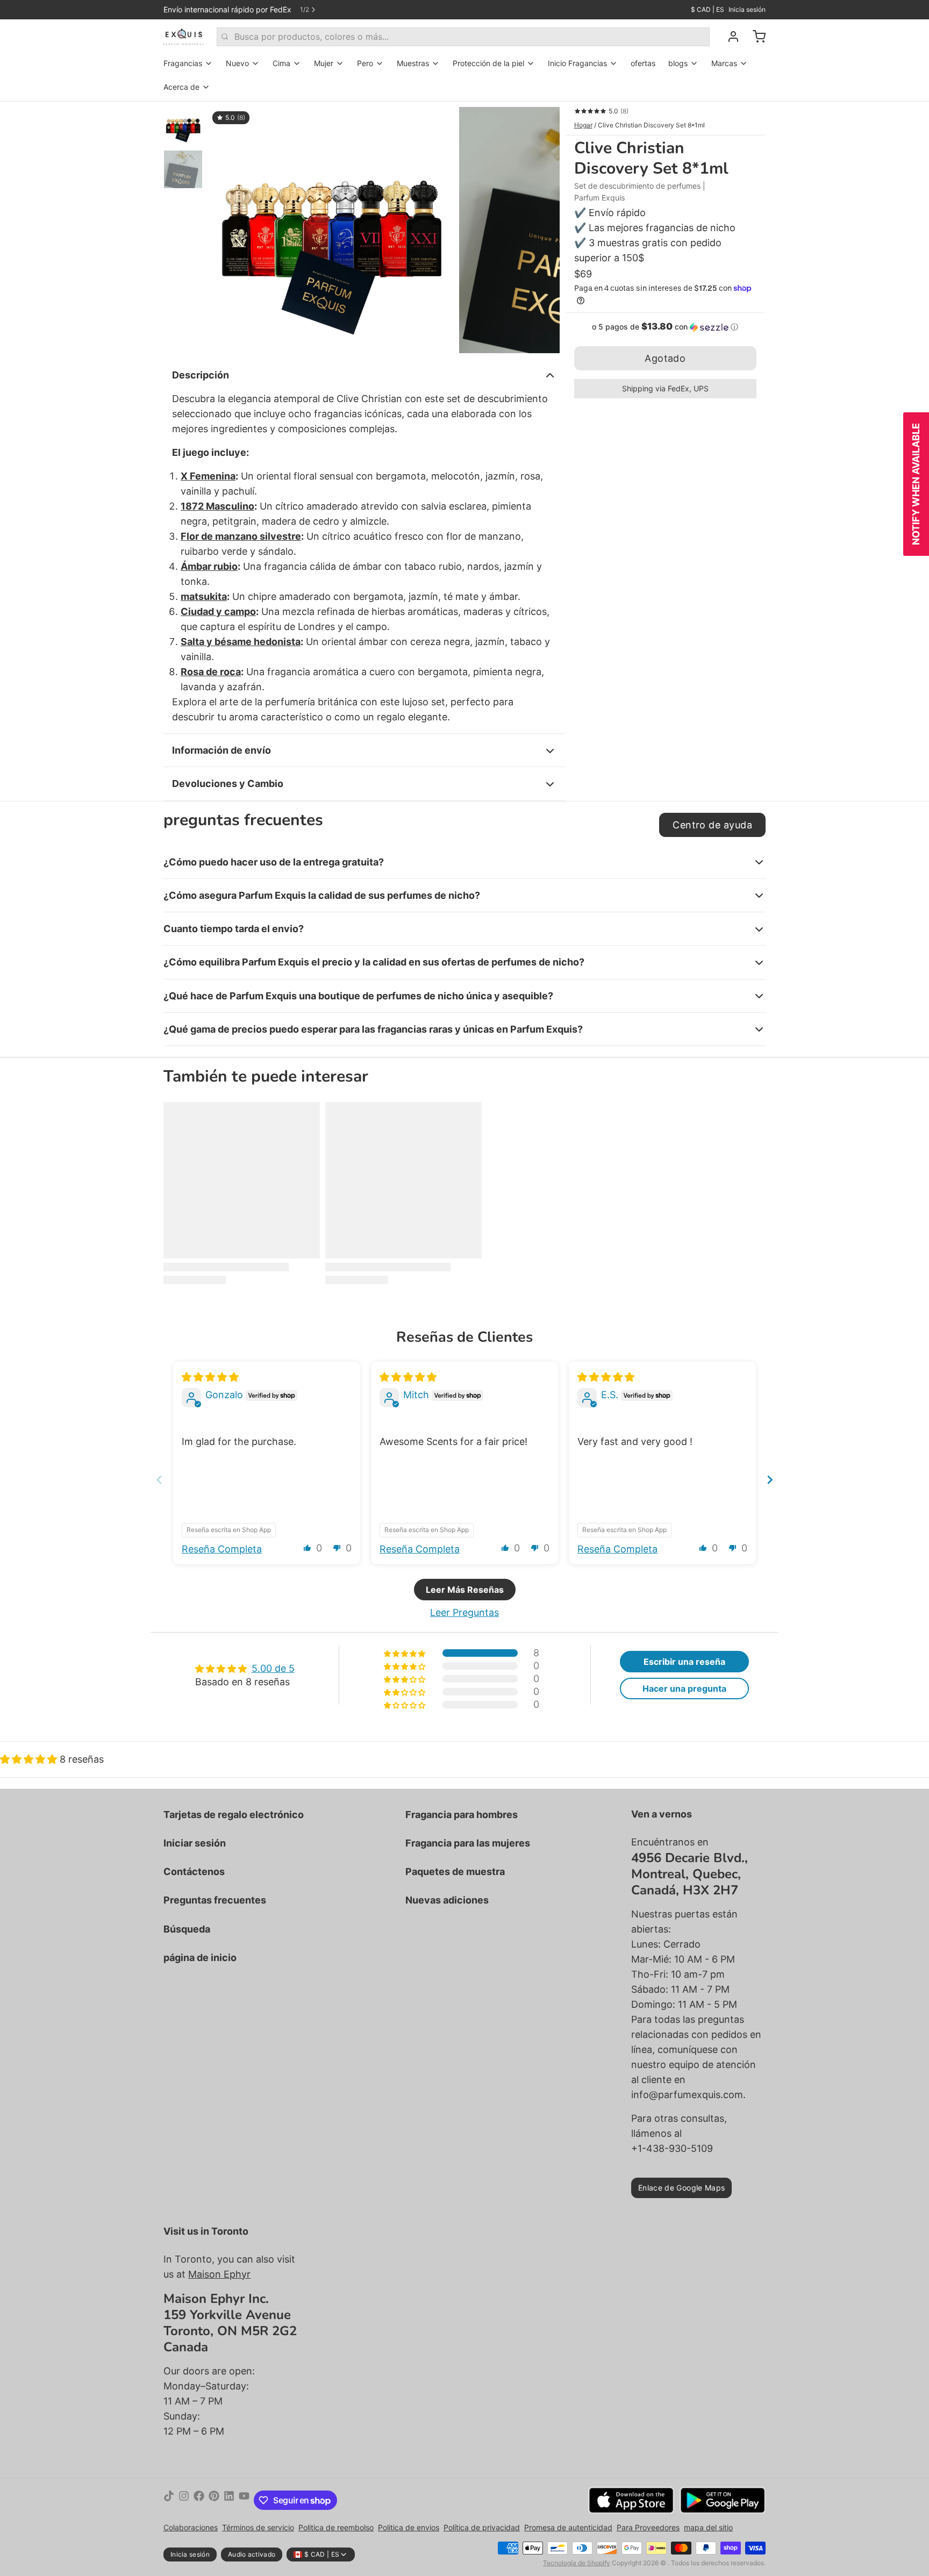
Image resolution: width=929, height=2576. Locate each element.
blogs (678, 63)
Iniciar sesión (195, 1843)
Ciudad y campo (218, 611)
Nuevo (237, 63)
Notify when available (916, 484)
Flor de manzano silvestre (241, 536)
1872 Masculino (217, 506)
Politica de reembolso (336, 2527)
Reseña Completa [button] (222, 1549)
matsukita (204, 596)
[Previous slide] (159, 1480)
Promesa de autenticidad (568, 2527)
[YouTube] (244, 2500)
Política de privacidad (482, 2527)
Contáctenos (194, 1872)
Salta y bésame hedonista (241, 642)
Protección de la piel (488, 63)
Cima (281, 63)
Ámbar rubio (209, 566)
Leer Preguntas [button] (464, 1612)
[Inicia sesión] (729, 37)
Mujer (324, 63)
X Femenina (208, 476)
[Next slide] (770, 1480)
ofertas (643, 63)
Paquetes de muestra (455, 1872)
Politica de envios (409, 2527)
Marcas (724, 63)
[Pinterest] (214, 2500)
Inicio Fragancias (577, 63)
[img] (210, 1377)
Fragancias (183, 63)
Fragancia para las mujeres (468, 1843)
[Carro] (755, 37)
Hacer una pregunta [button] (684, 1688)
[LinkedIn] (229, 2500)
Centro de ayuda (712, 825)
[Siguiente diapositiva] (543, 227)
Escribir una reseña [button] (684, 1662)
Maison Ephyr (219, 2274)
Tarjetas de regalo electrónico (234, 1815)
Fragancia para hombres (462, 1815)
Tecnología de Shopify (577, 2563)
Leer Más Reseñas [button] (465, 1590)
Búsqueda (187, 1929)
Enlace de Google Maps (681, 2188)
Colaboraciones (191, 2527)
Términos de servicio (258, 2527)
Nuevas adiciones (447, 1900)
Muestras (413, 63)
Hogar (583, 125)
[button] (665, 327)
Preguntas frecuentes (215, 1900)
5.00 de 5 (273, 1668)
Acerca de (181, 87)
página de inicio (200, 1958)
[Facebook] (199, 2500)
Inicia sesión (747, 9)
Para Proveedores (648, 2527)
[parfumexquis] (184, 37)
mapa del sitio (708, 2527)
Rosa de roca (211, 672)
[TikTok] (169, 2500)
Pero (365, 63)
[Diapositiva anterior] (225, 227)
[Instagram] (184, 2500)
